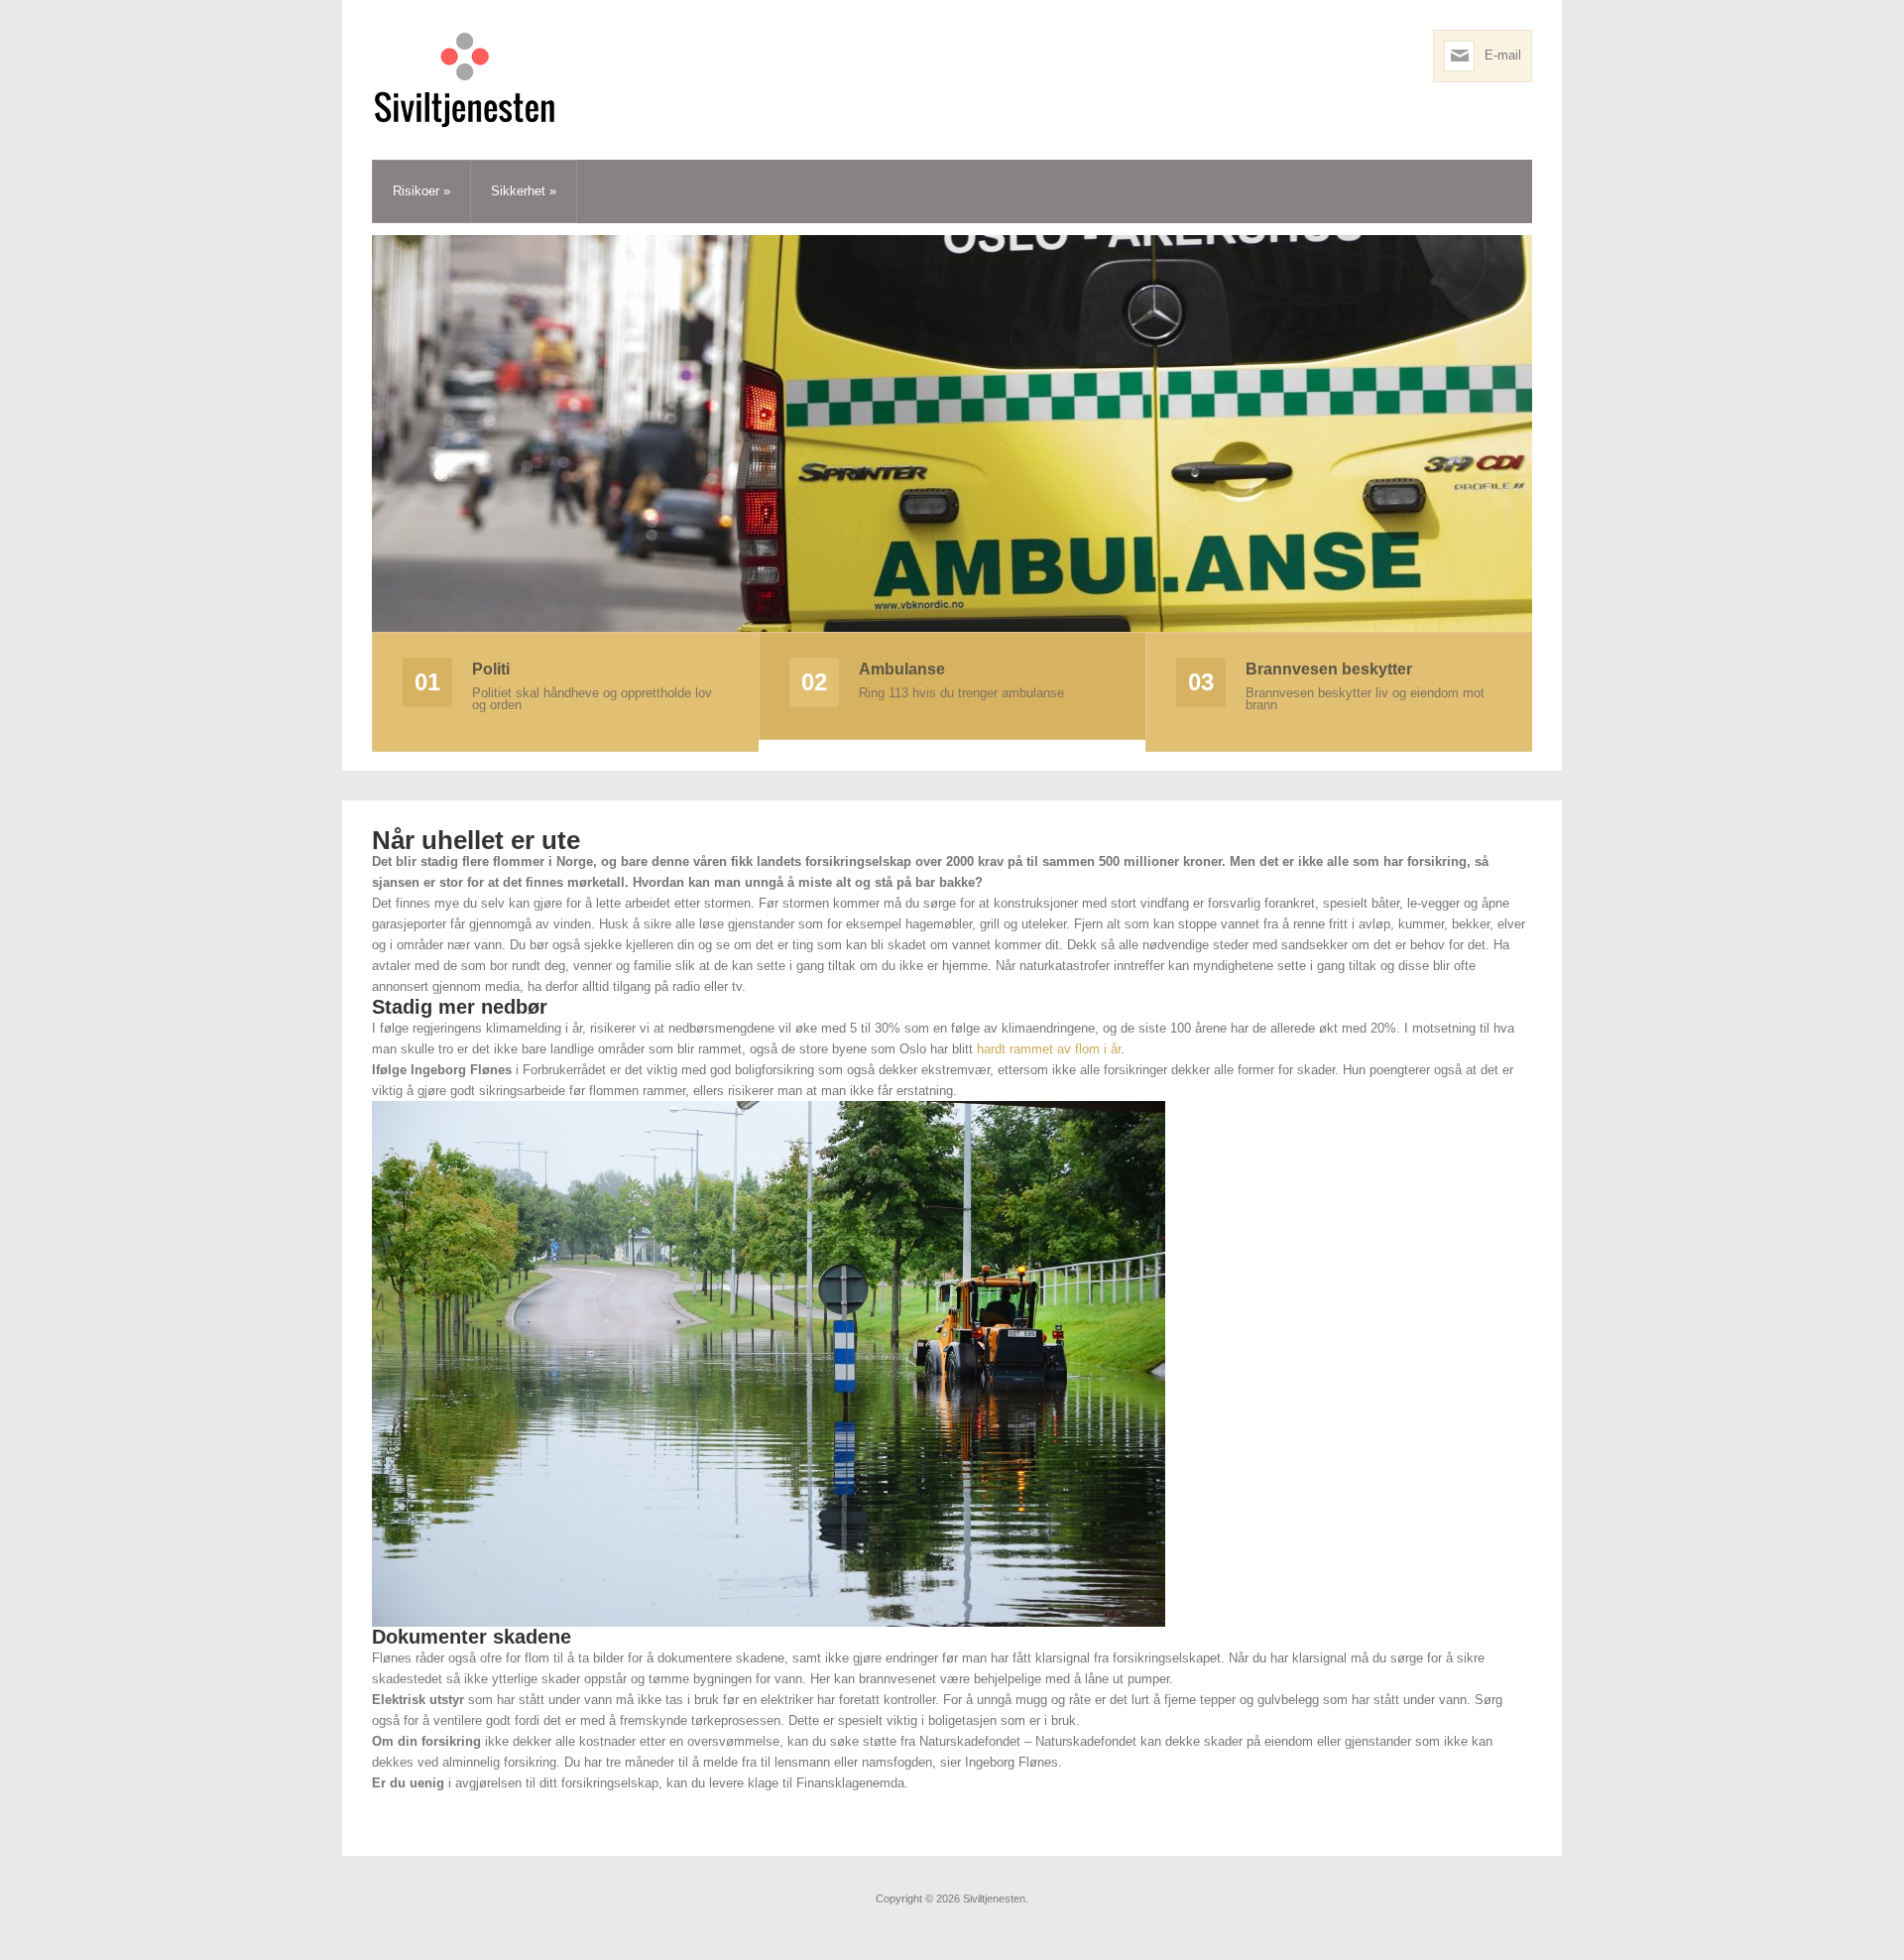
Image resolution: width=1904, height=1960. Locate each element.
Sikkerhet (524, 191)
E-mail (1503, 55)
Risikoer (421, 191)
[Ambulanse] (952, 433)
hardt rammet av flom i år (1049, 1049)
